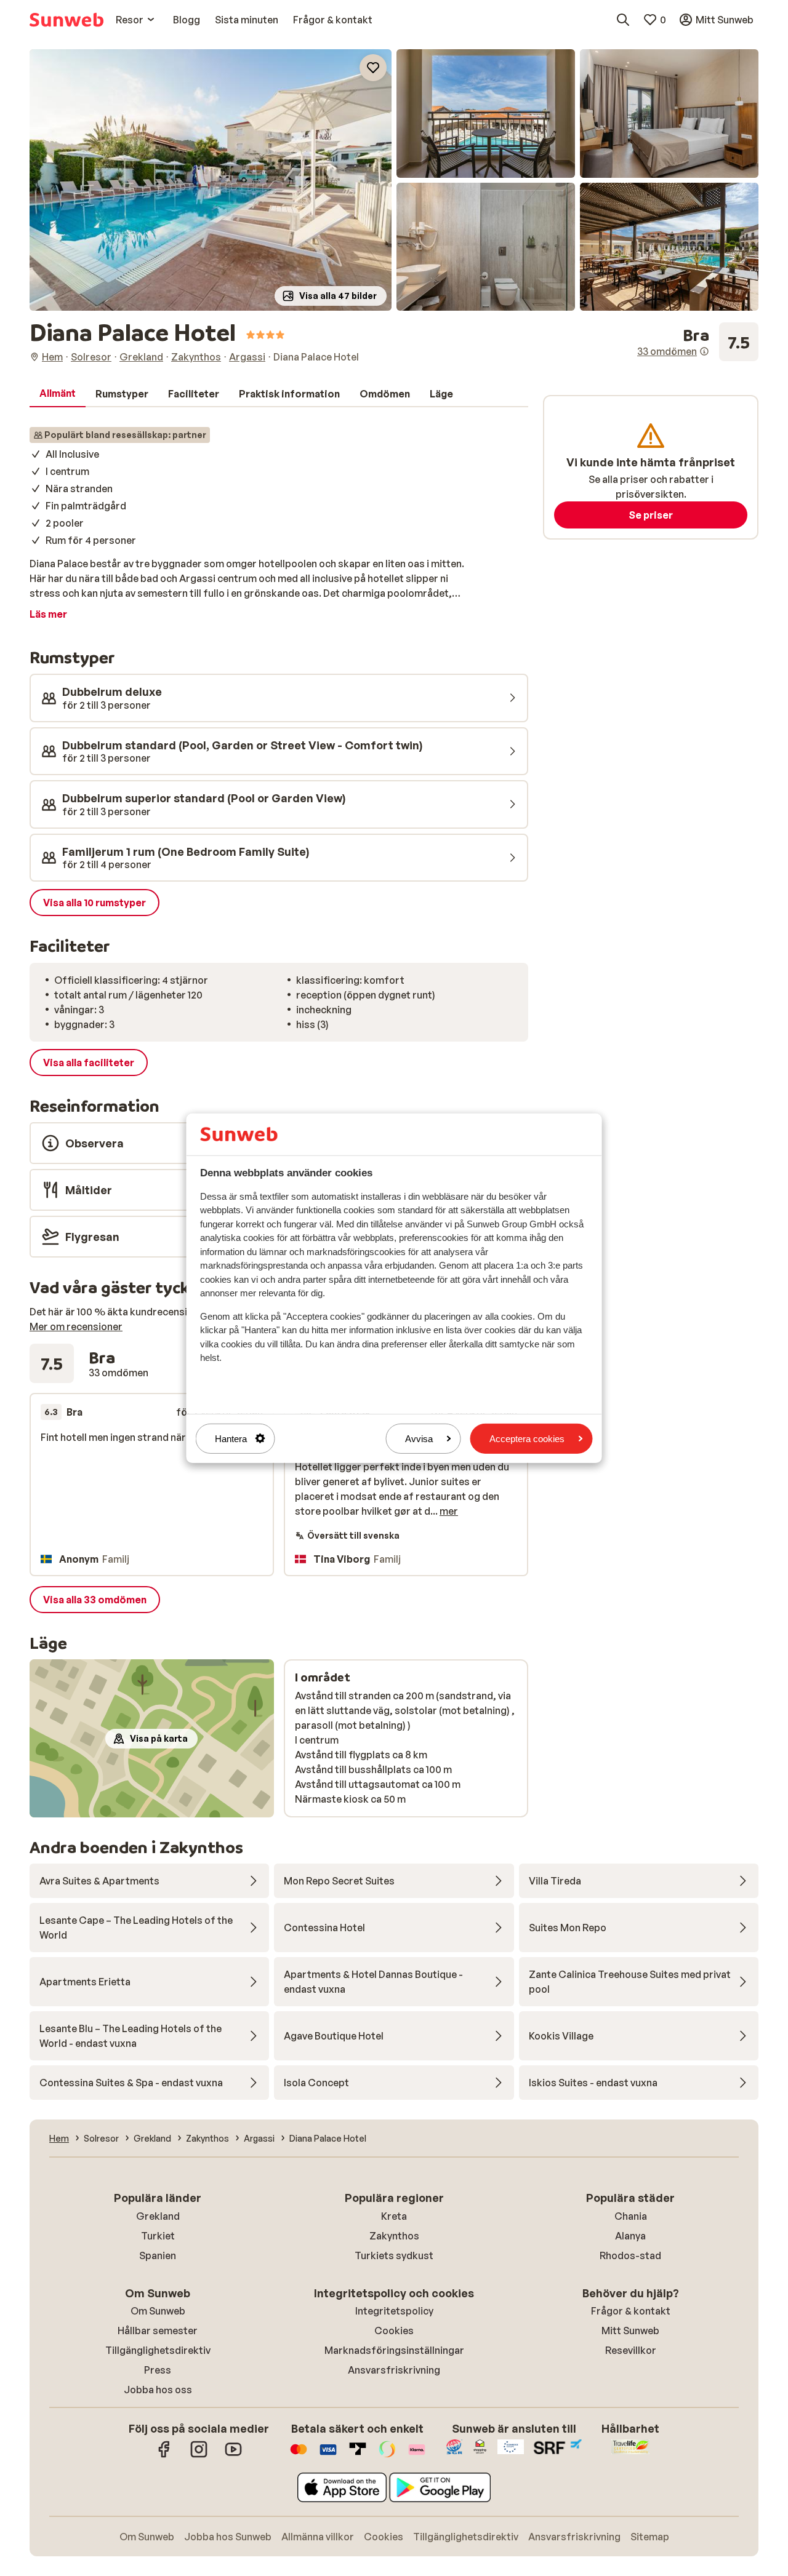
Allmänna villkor (318, 2537)
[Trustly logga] (358, 2455)
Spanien (158, 2255)
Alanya (630, 2236)
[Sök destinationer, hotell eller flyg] (623, 20)
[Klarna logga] (417, 2455)
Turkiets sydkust (394, 2255)
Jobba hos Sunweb (228, 2537)
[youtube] (233, 2455)
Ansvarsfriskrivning (394, 2370)
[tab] (58, 394)
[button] (211, 180)
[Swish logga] (387, 2455)
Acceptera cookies (527, 1438)
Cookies (394, 2331)
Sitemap (650, 2537)
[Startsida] (66, 20)
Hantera (231, 1438)
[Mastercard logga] (299, 2455)
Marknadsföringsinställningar (394, 2350)
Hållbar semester (158, 2331)
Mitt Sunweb (630, 2331)
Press (158, 2370)
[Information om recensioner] (704, 351)
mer (449, 1511)
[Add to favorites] (373, 68)
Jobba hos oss (158, 2390)
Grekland (158, 2216)
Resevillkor (631, 2350)
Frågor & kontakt (631, 2311)
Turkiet (158, 2236)
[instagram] (199, 2455)
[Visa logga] (328, 2455)
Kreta (394, 2216)
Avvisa (419, 1438)
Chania (631, 2216)
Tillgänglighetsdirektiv (158, 2350)
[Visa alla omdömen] (698, 342)
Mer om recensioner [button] (76, 1326)
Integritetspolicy (394, 2311)
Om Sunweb (158, 2311)
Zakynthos (394, 2236)
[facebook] (164, 2455)
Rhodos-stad (630, 2255)
